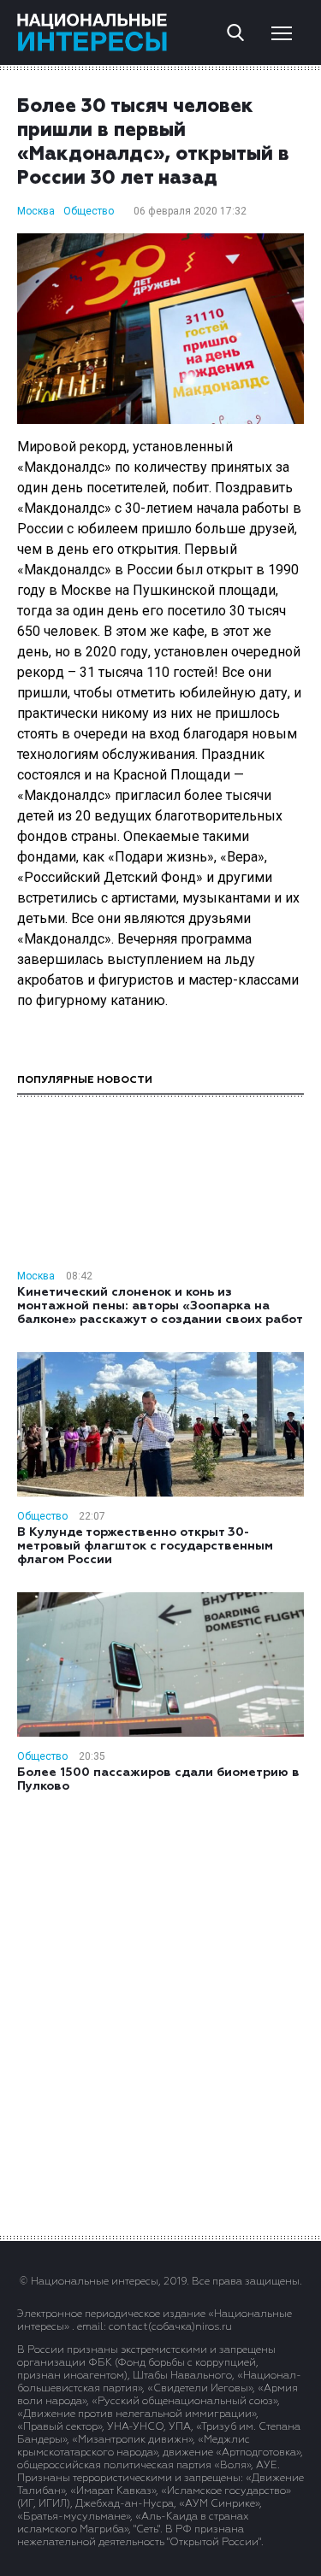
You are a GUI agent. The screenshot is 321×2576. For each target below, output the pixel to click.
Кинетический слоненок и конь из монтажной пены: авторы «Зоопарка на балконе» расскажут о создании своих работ (160, 1306)
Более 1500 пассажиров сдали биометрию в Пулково (158, 1779)
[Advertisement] (161, 2013)
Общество (89, 211)
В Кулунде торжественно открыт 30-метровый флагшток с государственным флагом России (145, 1546)
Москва (36, 211)
